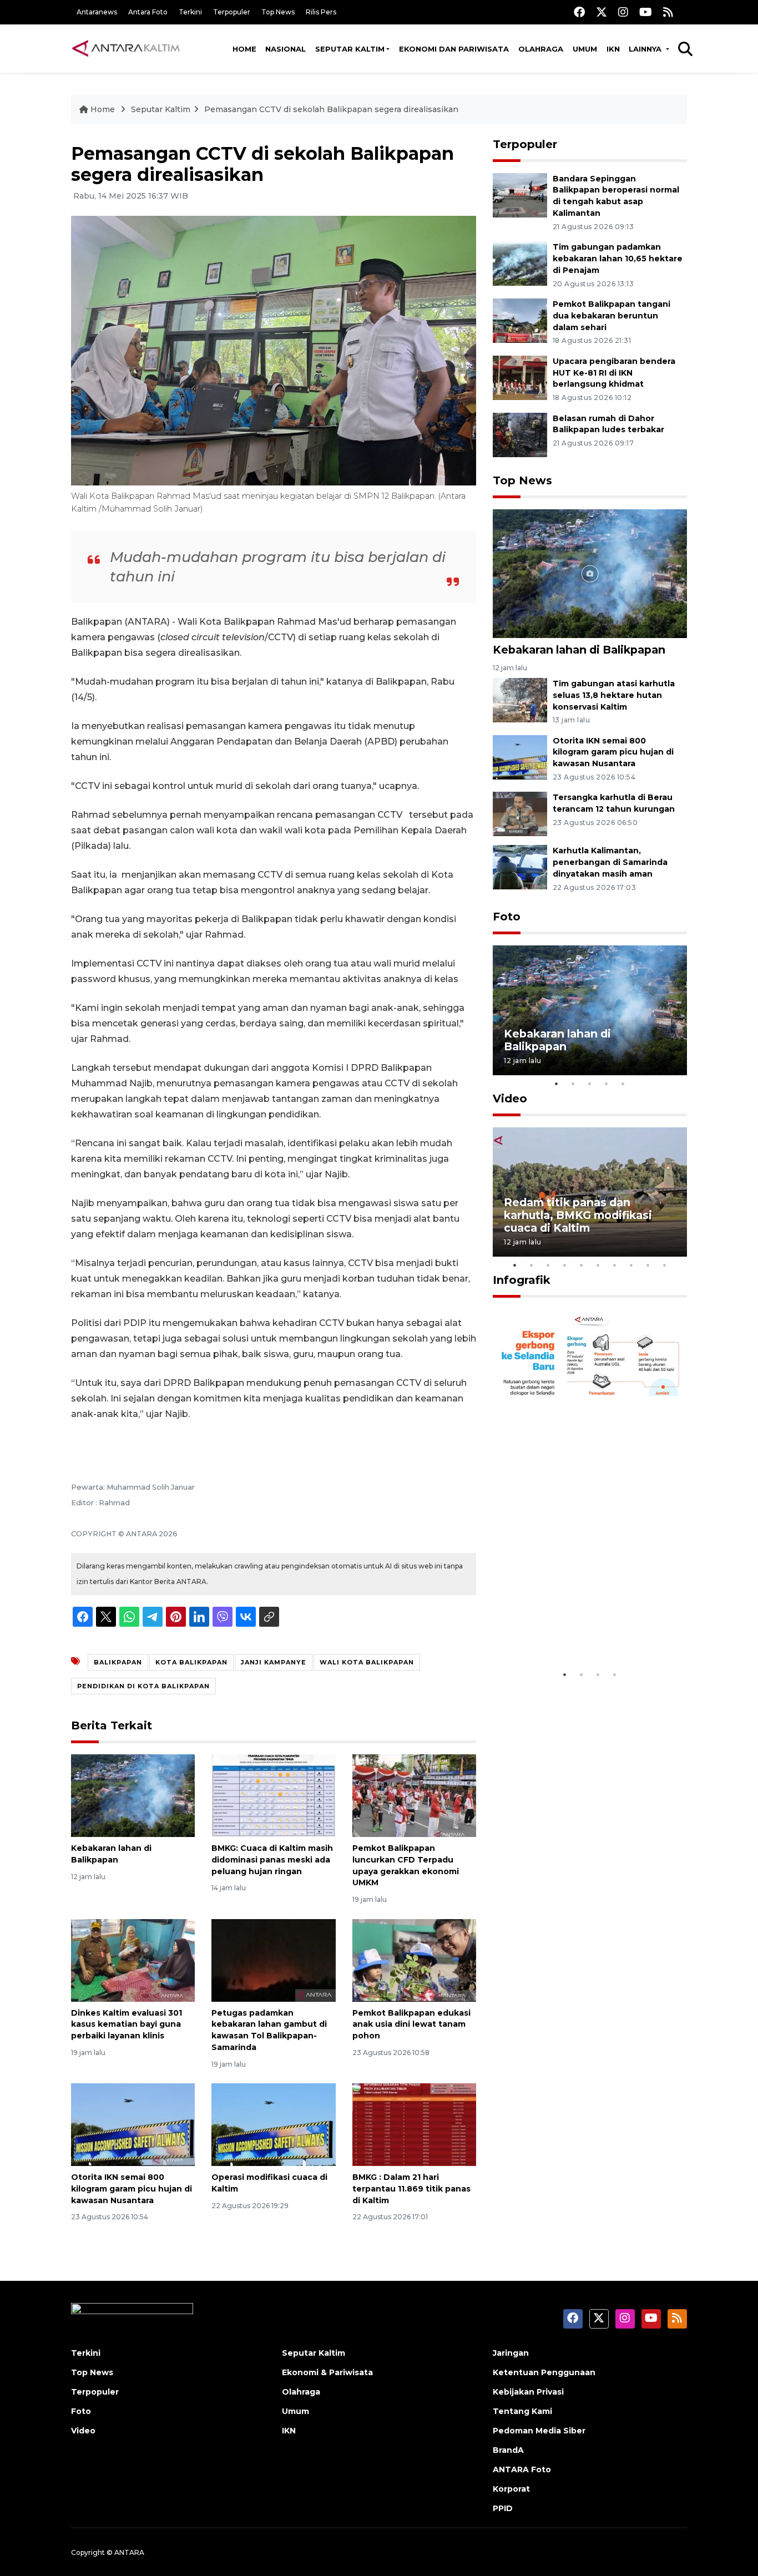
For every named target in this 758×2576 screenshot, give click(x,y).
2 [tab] (573, 1084)
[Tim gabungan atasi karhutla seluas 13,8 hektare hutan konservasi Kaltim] (520, 699)
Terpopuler (232, 12)
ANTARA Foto (522, 2469)
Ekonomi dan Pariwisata (454, 49)
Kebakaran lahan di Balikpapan (579, 650)
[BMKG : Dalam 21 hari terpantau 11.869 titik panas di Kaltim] (414, 2124)
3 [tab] (590, 1084)
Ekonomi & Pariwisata (327, 2372)
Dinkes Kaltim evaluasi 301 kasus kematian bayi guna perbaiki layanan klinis (127, 2025)
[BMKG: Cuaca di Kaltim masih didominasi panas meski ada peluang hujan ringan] (273, 1795)
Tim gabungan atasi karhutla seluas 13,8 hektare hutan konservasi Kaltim (614, 695)
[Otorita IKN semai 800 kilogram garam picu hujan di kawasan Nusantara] (133, 2124)
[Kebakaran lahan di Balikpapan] (133, 1795)
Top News (278, 12)
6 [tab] (598, 1265)
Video (510, 1099)
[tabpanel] (590, 1010)
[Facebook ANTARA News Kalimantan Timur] (579, 12)
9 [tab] (648, 1265)
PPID (503, 2508)
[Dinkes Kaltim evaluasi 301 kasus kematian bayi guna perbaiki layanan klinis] (133, 1959)
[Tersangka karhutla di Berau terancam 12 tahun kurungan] (520, 814)
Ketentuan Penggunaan (544, 2372)
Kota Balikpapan (191, 1662)
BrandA (508, 2450)
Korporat (511, 2489)
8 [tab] (631, 1265)
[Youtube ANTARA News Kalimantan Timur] (646, 12)
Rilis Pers (321, 12)
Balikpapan (118, 1662)
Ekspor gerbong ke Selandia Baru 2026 (582, 1630)
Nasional (285, 49)
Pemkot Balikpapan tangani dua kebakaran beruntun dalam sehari (612, 316)
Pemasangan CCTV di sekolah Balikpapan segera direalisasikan (331, 109)
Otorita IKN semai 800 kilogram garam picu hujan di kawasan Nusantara (132, 2189)
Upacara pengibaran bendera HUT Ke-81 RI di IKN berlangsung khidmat (614, 373)
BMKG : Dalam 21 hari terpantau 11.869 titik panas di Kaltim (411, 2189)
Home (244, 49)
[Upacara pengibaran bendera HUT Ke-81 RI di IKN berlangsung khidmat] (520, 377)
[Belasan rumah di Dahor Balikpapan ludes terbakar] (520, 434)
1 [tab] (557, 1084)
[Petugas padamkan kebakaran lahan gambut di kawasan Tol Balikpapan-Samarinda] (273, 1959)
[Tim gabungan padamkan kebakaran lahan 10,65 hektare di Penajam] (520, 263)
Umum (585, 49)
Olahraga (541, 49)
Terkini (190, 12)
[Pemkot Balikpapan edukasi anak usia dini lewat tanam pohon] (414, 1959)
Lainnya (646, 49)
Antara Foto (148, 12)
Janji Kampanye (274, 1662)
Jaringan (511, 2353)
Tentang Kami (522, 2411)
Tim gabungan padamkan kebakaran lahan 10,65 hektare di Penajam (618, 259)
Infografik (522, 1280)
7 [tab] (615, 1265)
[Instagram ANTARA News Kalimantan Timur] (623, 12)
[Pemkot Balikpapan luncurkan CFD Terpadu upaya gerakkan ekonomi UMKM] (414, 1795)
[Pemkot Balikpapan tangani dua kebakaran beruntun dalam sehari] (520, 320)
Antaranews (97, 12)
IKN (613, 49)
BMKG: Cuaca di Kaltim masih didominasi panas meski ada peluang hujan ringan (272, 1860)
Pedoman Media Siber (539, 2431)
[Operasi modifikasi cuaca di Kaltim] (273, 2124)
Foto (507, 917)
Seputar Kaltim (350, 49)
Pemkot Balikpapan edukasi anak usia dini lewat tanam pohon (411, 2025)
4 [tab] (607, 1084)
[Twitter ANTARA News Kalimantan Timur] (602, 12)
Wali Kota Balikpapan (367, 1662)
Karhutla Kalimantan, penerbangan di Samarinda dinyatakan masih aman (610, 862)
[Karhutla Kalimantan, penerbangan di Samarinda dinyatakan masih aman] (520, 867)
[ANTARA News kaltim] (127, 48)
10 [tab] (665, 1265)
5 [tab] (623, 1084)
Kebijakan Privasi (528, 2392)
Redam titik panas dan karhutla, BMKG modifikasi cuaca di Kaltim (578, 1215)
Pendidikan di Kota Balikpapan (143, 1686)
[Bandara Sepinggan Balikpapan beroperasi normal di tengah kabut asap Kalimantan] (520, 194)
